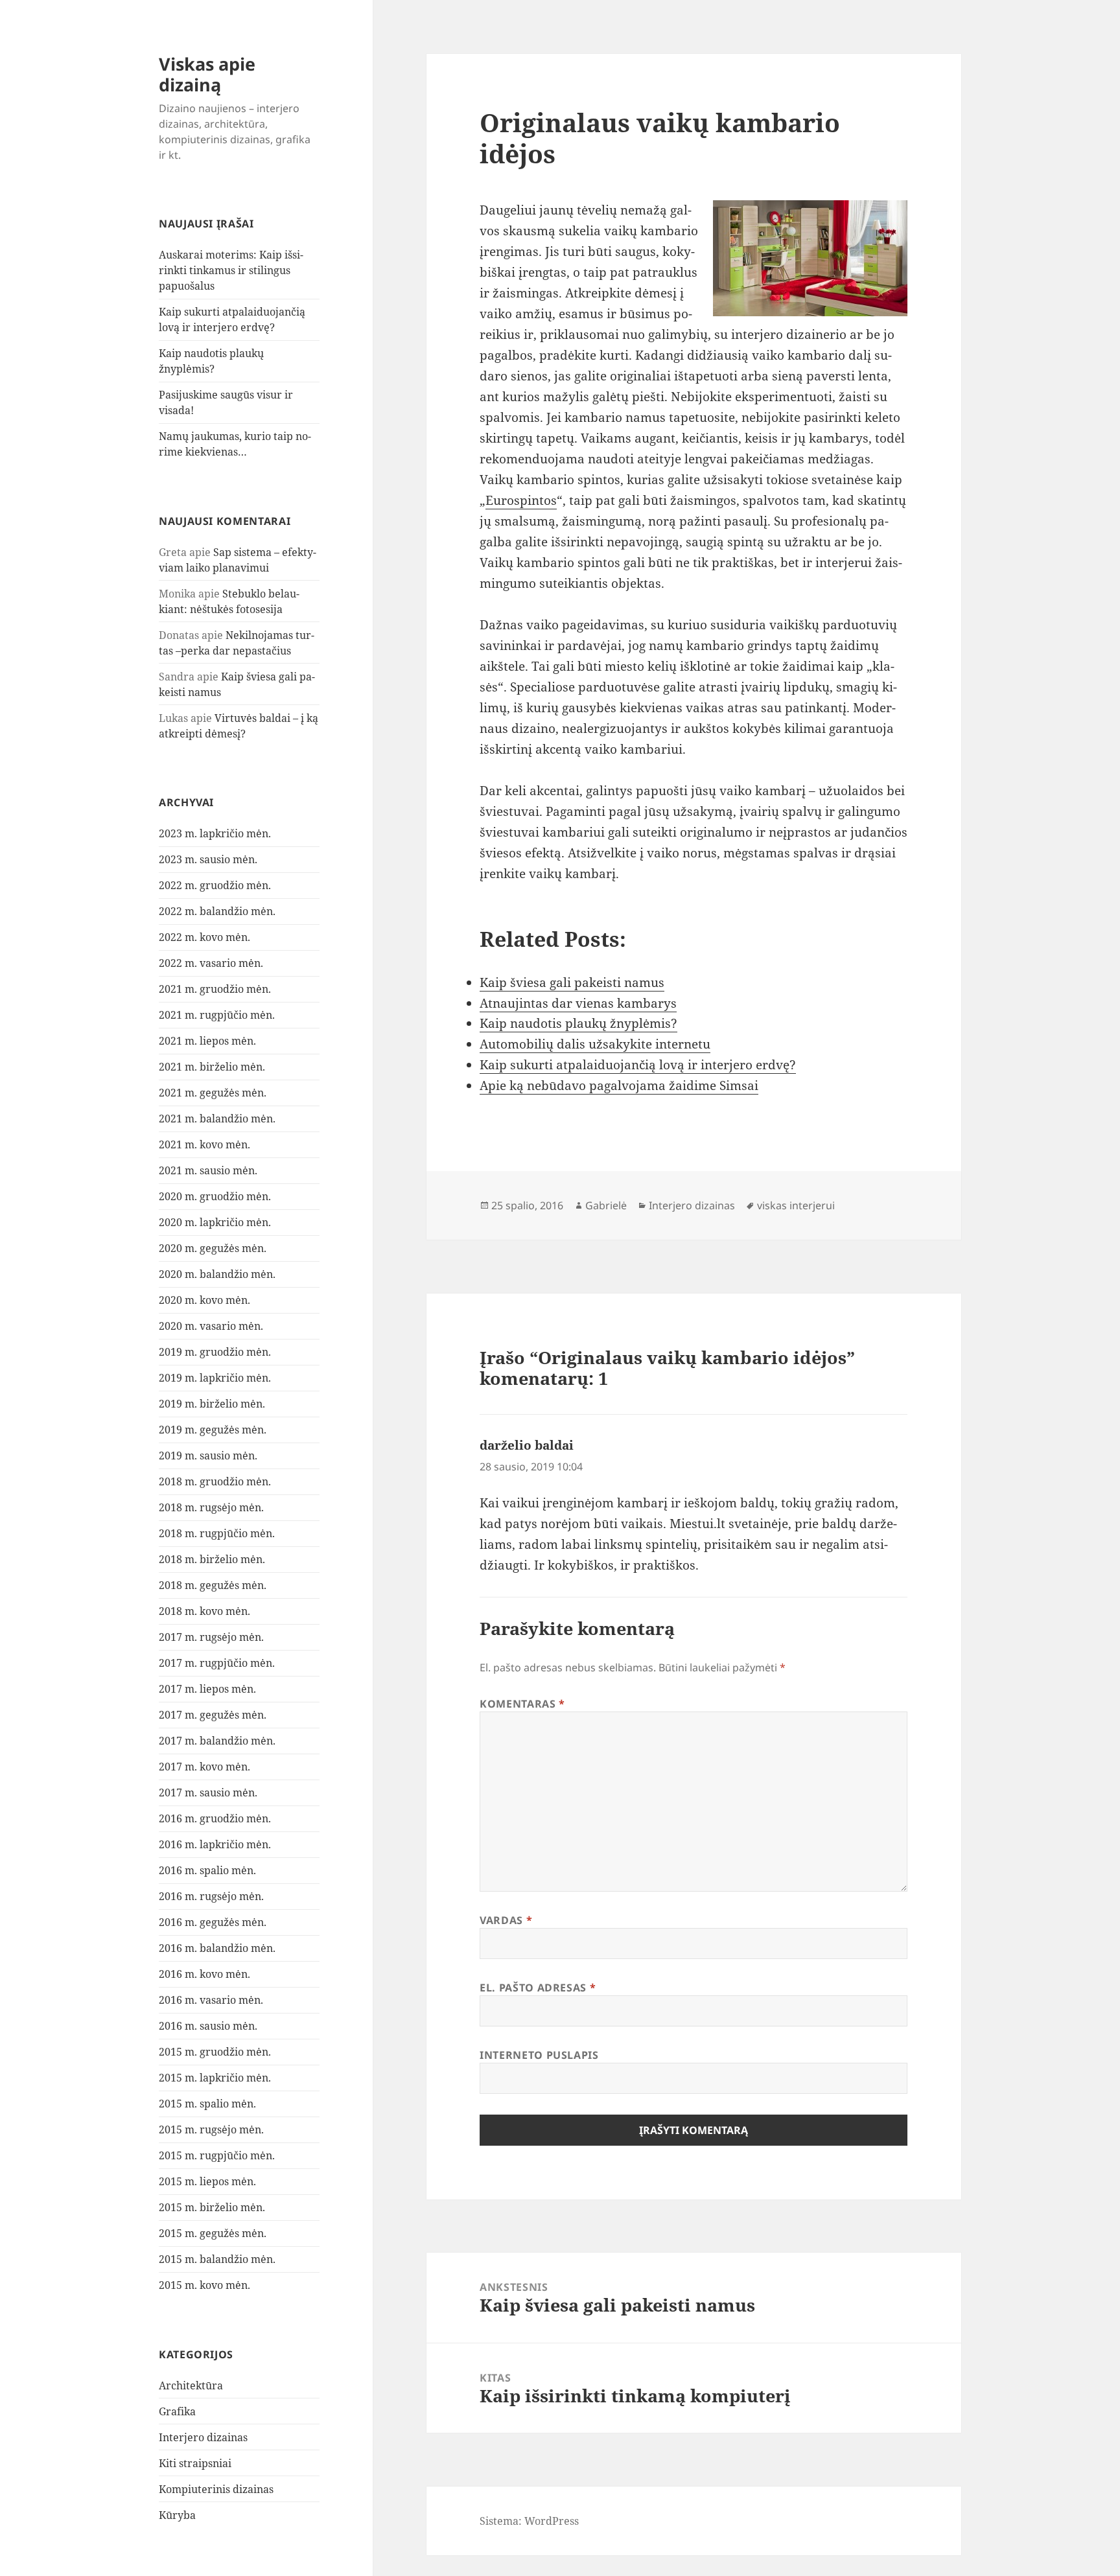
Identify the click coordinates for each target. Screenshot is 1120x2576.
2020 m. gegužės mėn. (213, 1248)
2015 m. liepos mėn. (207, 2181)
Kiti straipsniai (195, 2463)
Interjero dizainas (203, 2437)
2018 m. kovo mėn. (204, 1611)
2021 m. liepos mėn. (207, 1041)
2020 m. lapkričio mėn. (215, 1222)
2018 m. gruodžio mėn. (215, 1481)
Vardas (506, 1920)
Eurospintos (521, 500)
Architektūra (191, 2385)
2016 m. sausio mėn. (208, 2026)
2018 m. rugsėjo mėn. (211, 1507)
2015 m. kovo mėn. (204, 2285)
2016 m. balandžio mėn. (217, 1948)
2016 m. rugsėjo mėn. (211, 1896)
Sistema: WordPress (529, 2521)
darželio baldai (527, 1445)
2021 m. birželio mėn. (212, 1067)
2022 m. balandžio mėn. (217, 911)
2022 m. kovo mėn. (204, 937)
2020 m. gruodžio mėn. (215, 1196)
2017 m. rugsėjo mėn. (211, 1637)
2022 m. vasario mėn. (211, 963)
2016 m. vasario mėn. (211, 2000)
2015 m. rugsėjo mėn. (211, 2129)
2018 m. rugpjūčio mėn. (217, 1533)
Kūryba (177, 2515)
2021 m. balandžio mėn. (217, 1119)
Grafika (177, 2411)
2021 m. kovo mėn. (204, 1144)
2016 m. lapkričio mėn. (215, 1844)
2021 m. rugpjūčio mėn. (217, 1015)
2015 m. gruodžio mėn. (215, 2052)
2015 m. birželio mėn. (212, 2207)
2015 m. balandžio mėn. (217, 2259)
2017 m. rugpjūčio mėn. (217, 1663)
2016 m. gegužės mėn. (213, 1922)
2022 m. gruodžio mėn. (215, 885)
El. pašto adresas (538, 1988)
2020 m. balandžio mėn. (217, 1274)
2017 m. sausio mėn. (208, 1793)
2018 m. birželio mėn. (212, 1559)
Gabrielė (606, 1205)
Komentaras (522, 1704)
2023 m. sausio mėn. (208, 859)
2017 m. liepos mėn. (207, 1689)
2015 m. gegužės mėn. (213, 2233)
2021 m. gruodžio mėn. (215, 989)
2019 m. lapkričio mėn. (215, 1378)
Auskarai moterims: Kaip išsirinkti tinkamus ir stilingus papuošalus (231, 270)
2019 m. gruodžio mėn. (215, 1352)
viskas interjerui (796, 1205)
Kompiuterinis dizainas (216, 2489)
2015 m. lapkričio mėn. (215, 2078)
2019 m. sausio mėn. (208, 1456)
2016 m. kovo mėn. (204, 1974)
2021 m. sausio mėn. (208, 1170)
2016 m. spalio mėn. (207, 1870)
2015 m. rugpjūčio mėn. (217, 2155)
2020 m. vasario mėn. (211, 1326)
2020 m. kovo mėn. (204, 1300)
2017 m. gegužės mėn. (213, 1715)
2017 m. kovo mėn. (204, 1767)
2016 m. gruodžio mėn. (215, 1818)
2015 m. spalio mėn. (207, 2104)
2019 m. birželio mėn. (212, 1404)
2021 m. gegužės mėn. (213, 1093)
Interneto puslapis (539, 2055)
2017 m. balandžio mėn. (217, 1741)
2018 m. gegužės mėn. (213, 1585)
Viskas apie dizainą (207, 74)
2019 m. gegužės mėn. (213, 1430)
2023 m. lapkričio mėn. (215, 833)
